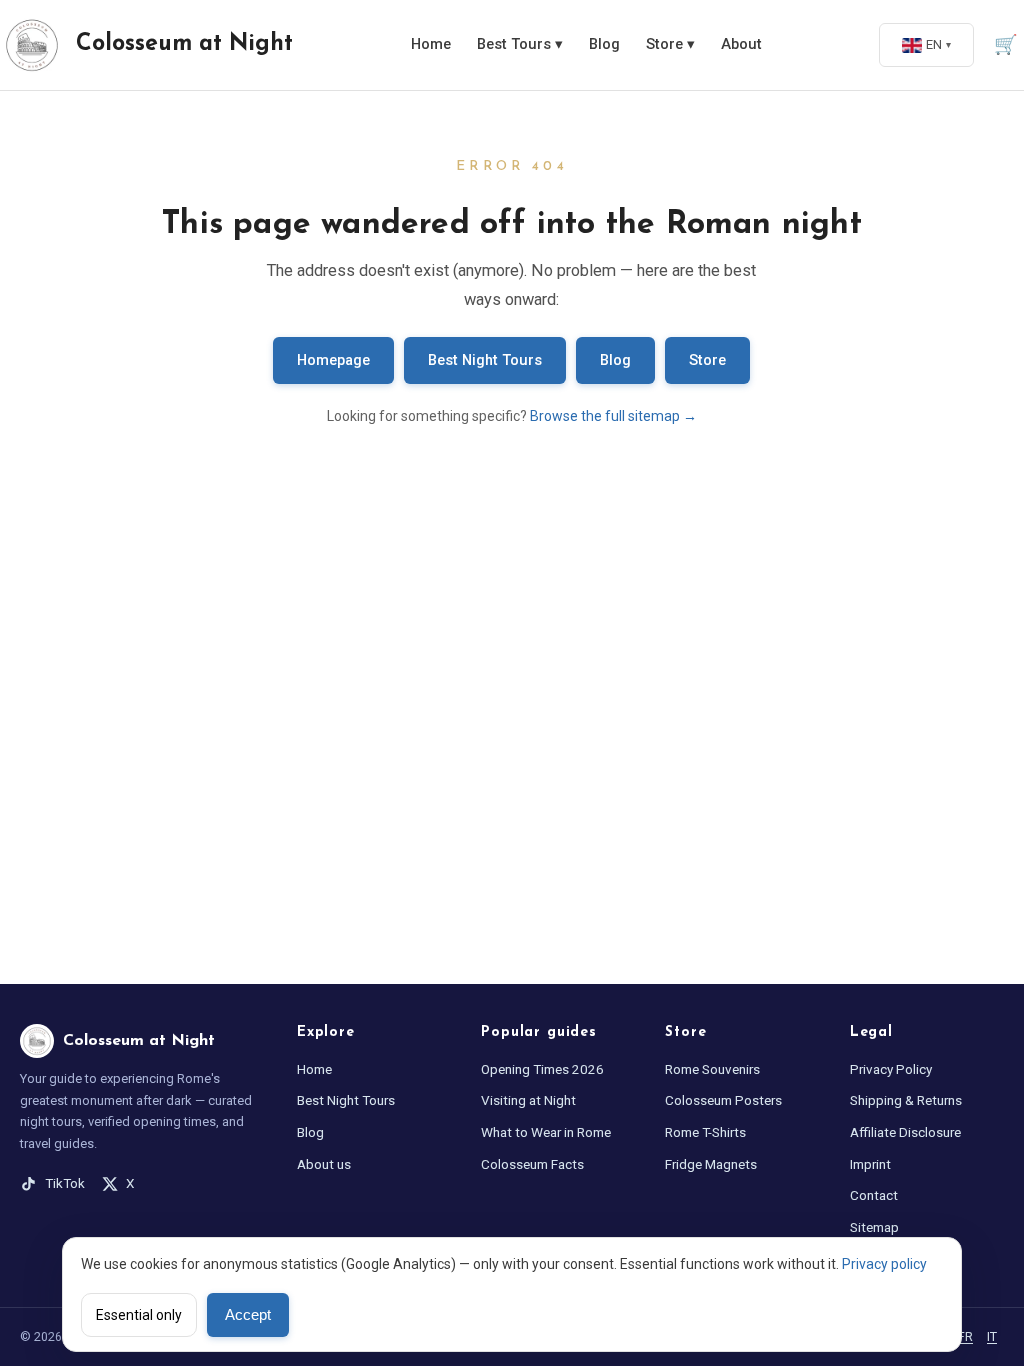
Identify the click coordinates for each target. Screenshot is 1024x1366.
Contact (874, 1195)
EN (934, 44)
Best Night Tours (485, 360)
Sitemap (874, 1227)
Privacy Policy (891, 1069)
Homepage (333, 360)
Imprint (870, 1164)
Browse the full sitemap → (613, 416)
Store (707, 360)
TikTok (65, 1183)
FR (965, 1336)
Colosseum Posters (723, 1100)
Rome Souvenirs (712, 1069)
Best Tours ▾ (520, 44)
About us (324, 1164)
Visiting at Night (528, 1100)
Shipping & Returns (906, 1100)
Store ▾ (670, 44)
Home (431, 44)
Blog (604, 44)
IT (992, 1336)
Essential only (139, 1315)
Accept (248, 1315)
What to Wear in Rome (546, 1132)
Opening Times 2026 (542, 1069)
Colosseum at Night (184, 44)
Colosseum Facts (532, 1164)
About (741, 44)
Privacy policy (884, 1264)
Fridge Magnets (711, 1164)
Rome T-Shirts (705, 1132)
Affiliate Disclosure (905, 1132)
